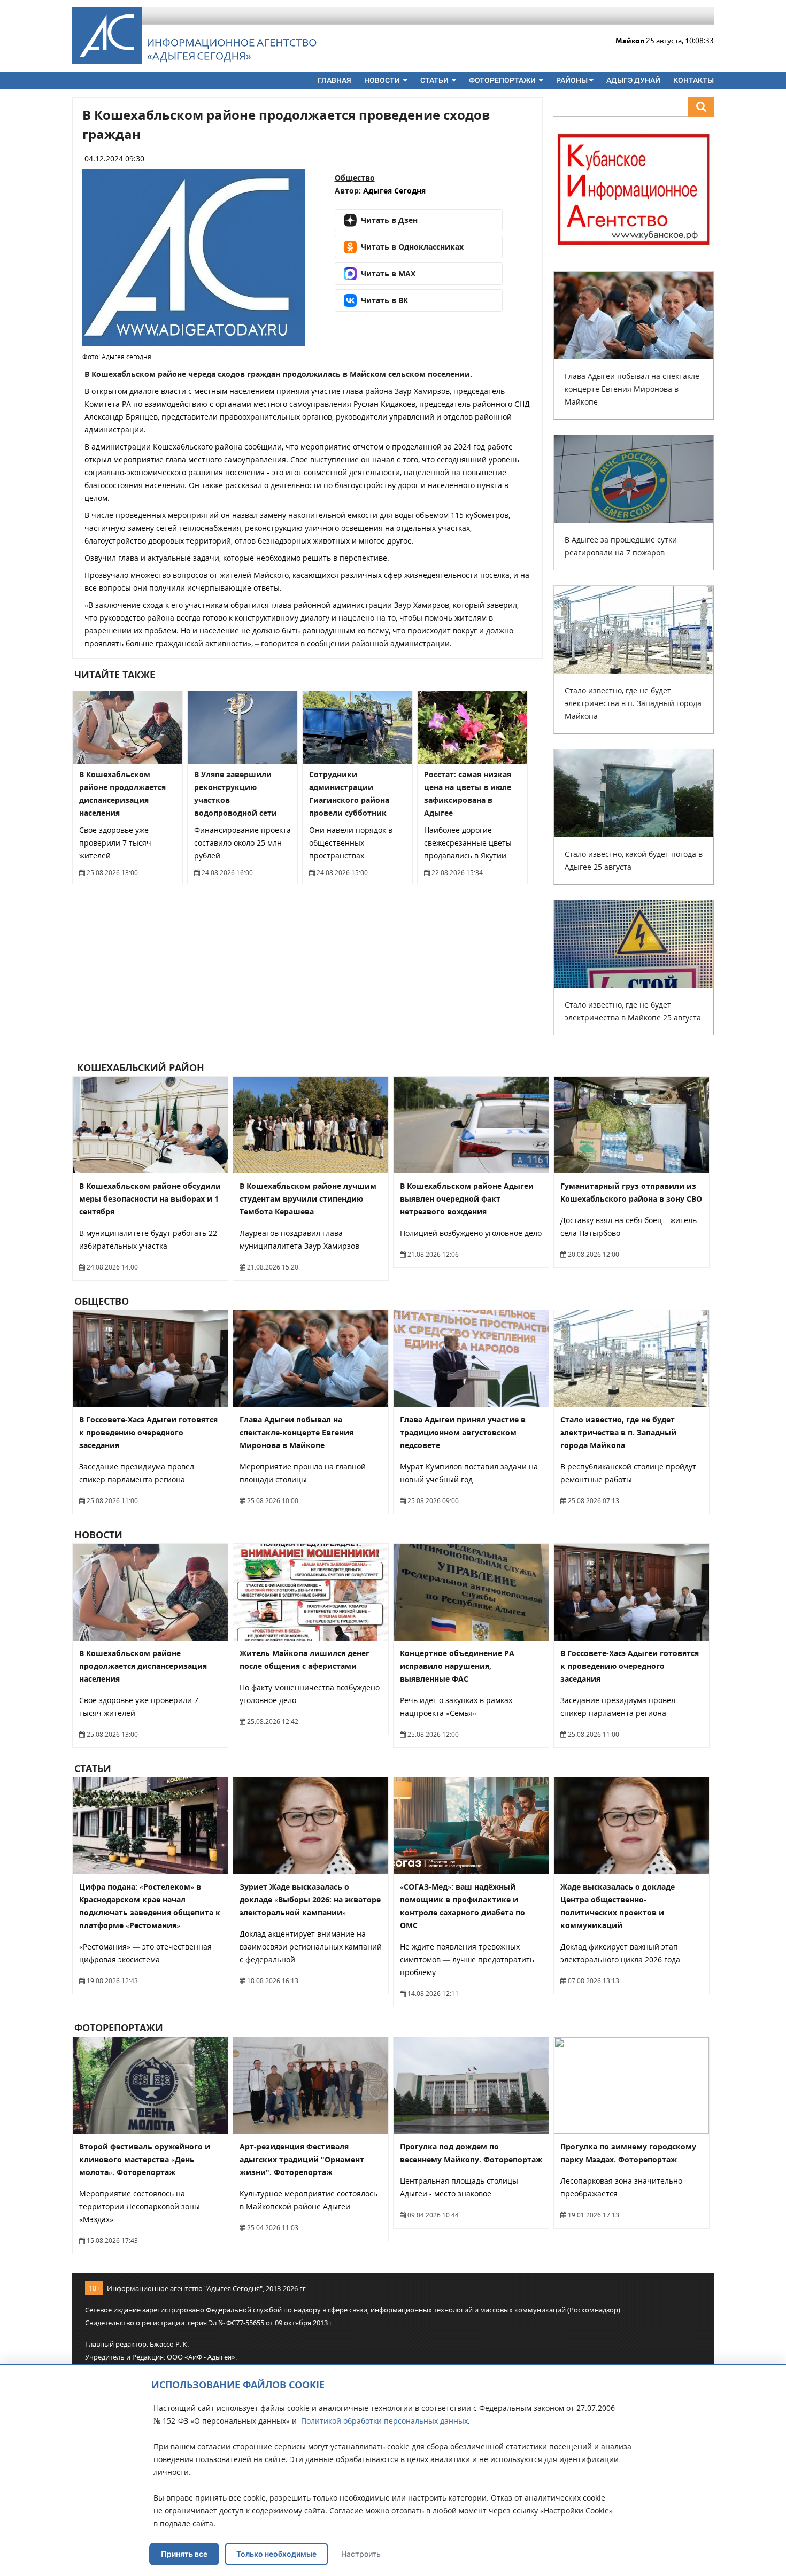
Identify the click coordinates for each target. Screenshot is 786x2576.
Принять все (184, 2554)
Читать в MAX (388, 273)
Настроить (361, 2554)
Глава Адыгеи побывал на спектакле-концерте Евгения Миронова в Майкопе (633, 389)
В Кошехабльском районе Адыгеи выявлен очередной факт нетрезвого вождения (467, 1199)
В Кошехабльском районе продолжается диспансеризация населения (143, 1666)
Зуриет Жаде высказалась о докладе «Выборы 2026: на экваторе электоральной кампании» (310, 1900)
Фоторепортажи (503, 80)
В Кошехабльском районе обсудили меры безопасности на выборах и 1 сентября (150, 1199)
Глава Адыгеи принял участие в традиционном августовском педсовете (463, 1432)
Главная (334, 80)
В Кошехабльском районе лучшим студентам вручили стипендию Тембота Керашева (308, 1199)
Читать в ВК (384, 300)
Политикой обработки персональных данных (384, 2421)
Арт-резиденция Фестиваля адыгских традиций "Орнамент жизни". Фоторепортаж (302, 2159)
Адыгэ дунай (633, 80)
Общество (355, 178)
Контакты (693, 80)
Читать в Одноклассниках (412, 247)
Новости (383, 80)
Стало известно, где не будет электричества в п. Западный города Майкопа (633, 703)
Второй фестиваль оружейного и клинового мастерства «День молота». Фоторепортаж (145, 2159)
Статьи (435, 80)
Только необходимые (276, 2554)
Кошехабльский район (139, 1067)
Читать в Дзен (389, 220)
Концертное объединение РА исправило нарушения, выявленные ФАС (457, 1666)
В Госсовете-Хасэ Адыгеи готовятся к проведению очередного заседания (148, 1432)
